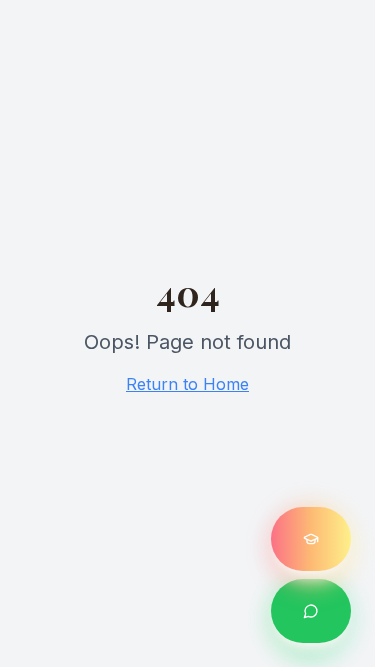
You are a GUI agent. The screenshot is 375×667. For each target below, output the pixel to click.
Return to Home (187, 384)
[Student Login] (311, 539)
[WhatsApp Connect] (311, 611)
